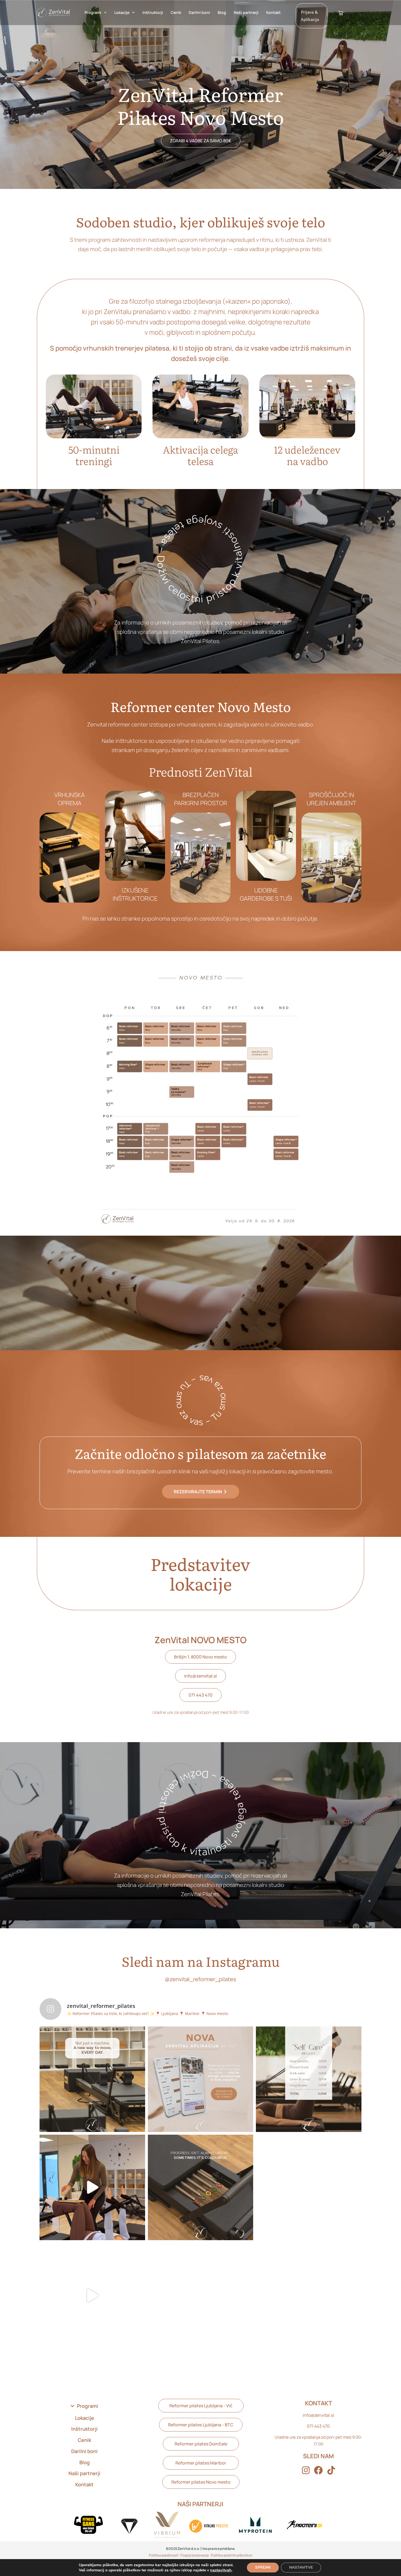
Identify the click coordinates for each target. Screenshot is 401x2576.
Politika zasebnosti (164, 2555)
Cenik (176, 12)
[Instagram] (306, 2470)
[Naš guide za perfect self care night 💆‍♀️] (309, 2079)
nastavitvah (221, 2570)
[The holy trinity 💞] (309, 2296)
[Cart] (341, 13)
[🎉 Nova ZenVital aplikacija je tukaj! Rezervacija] (201, 2079)
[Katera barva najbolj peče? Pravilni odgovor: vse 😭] (201, 2187)
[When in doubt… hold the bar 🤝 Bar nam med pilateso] (201, 2296)
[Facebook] (318, 2470)
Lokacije (122, 12)
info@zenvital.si (318, 2415)
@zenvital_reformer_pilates (200, 1979)
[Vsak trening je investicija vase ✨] (92, 2079)
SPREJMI (263, 2567)
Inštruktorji (153, 12)
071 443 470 (318, 2426)
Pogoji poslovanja (195, 2555)
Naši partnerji (246, 12)
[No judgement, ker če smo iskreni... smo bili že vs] (92, 2296)
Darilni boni (199, 12)
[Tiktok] (331, 2470)
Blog (222, 12)
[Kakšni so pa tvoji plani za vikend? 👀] (309, 2187)
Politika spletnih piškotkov (232, 2555)
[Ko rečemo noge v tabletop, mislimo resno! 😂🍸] (92, 2187)
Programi (93, 12)
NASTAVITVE (301, 2567)
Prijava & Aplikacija (310, 16)
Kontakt (273, 12)
